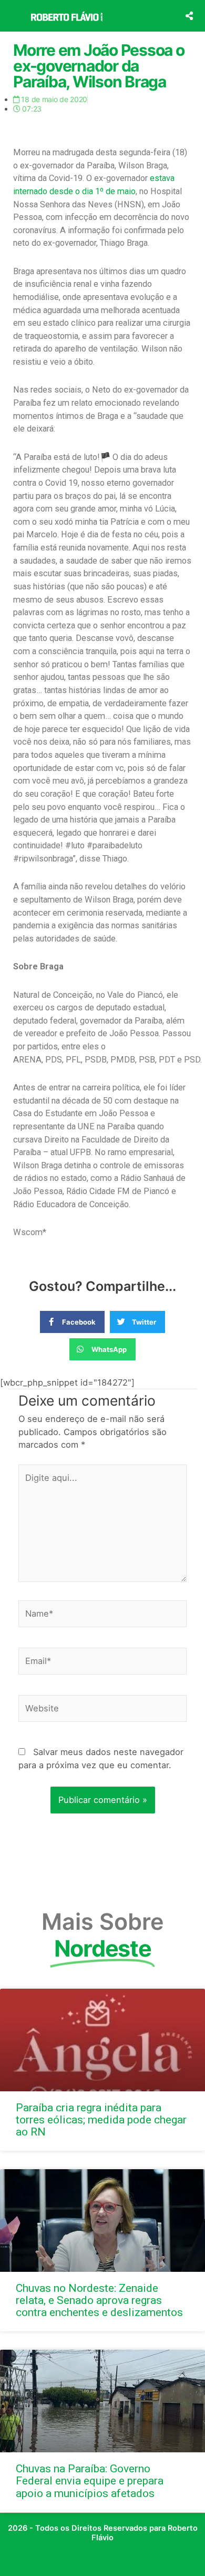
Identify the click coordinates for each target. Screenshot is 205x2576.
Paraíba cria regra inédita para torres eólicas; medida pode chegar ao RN (101, 2120)
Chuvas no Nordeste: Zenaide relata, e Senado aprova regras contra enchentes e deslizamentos (99, 2300)
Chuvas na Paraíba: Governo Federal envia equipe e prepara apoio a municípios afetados (90, 2481)
